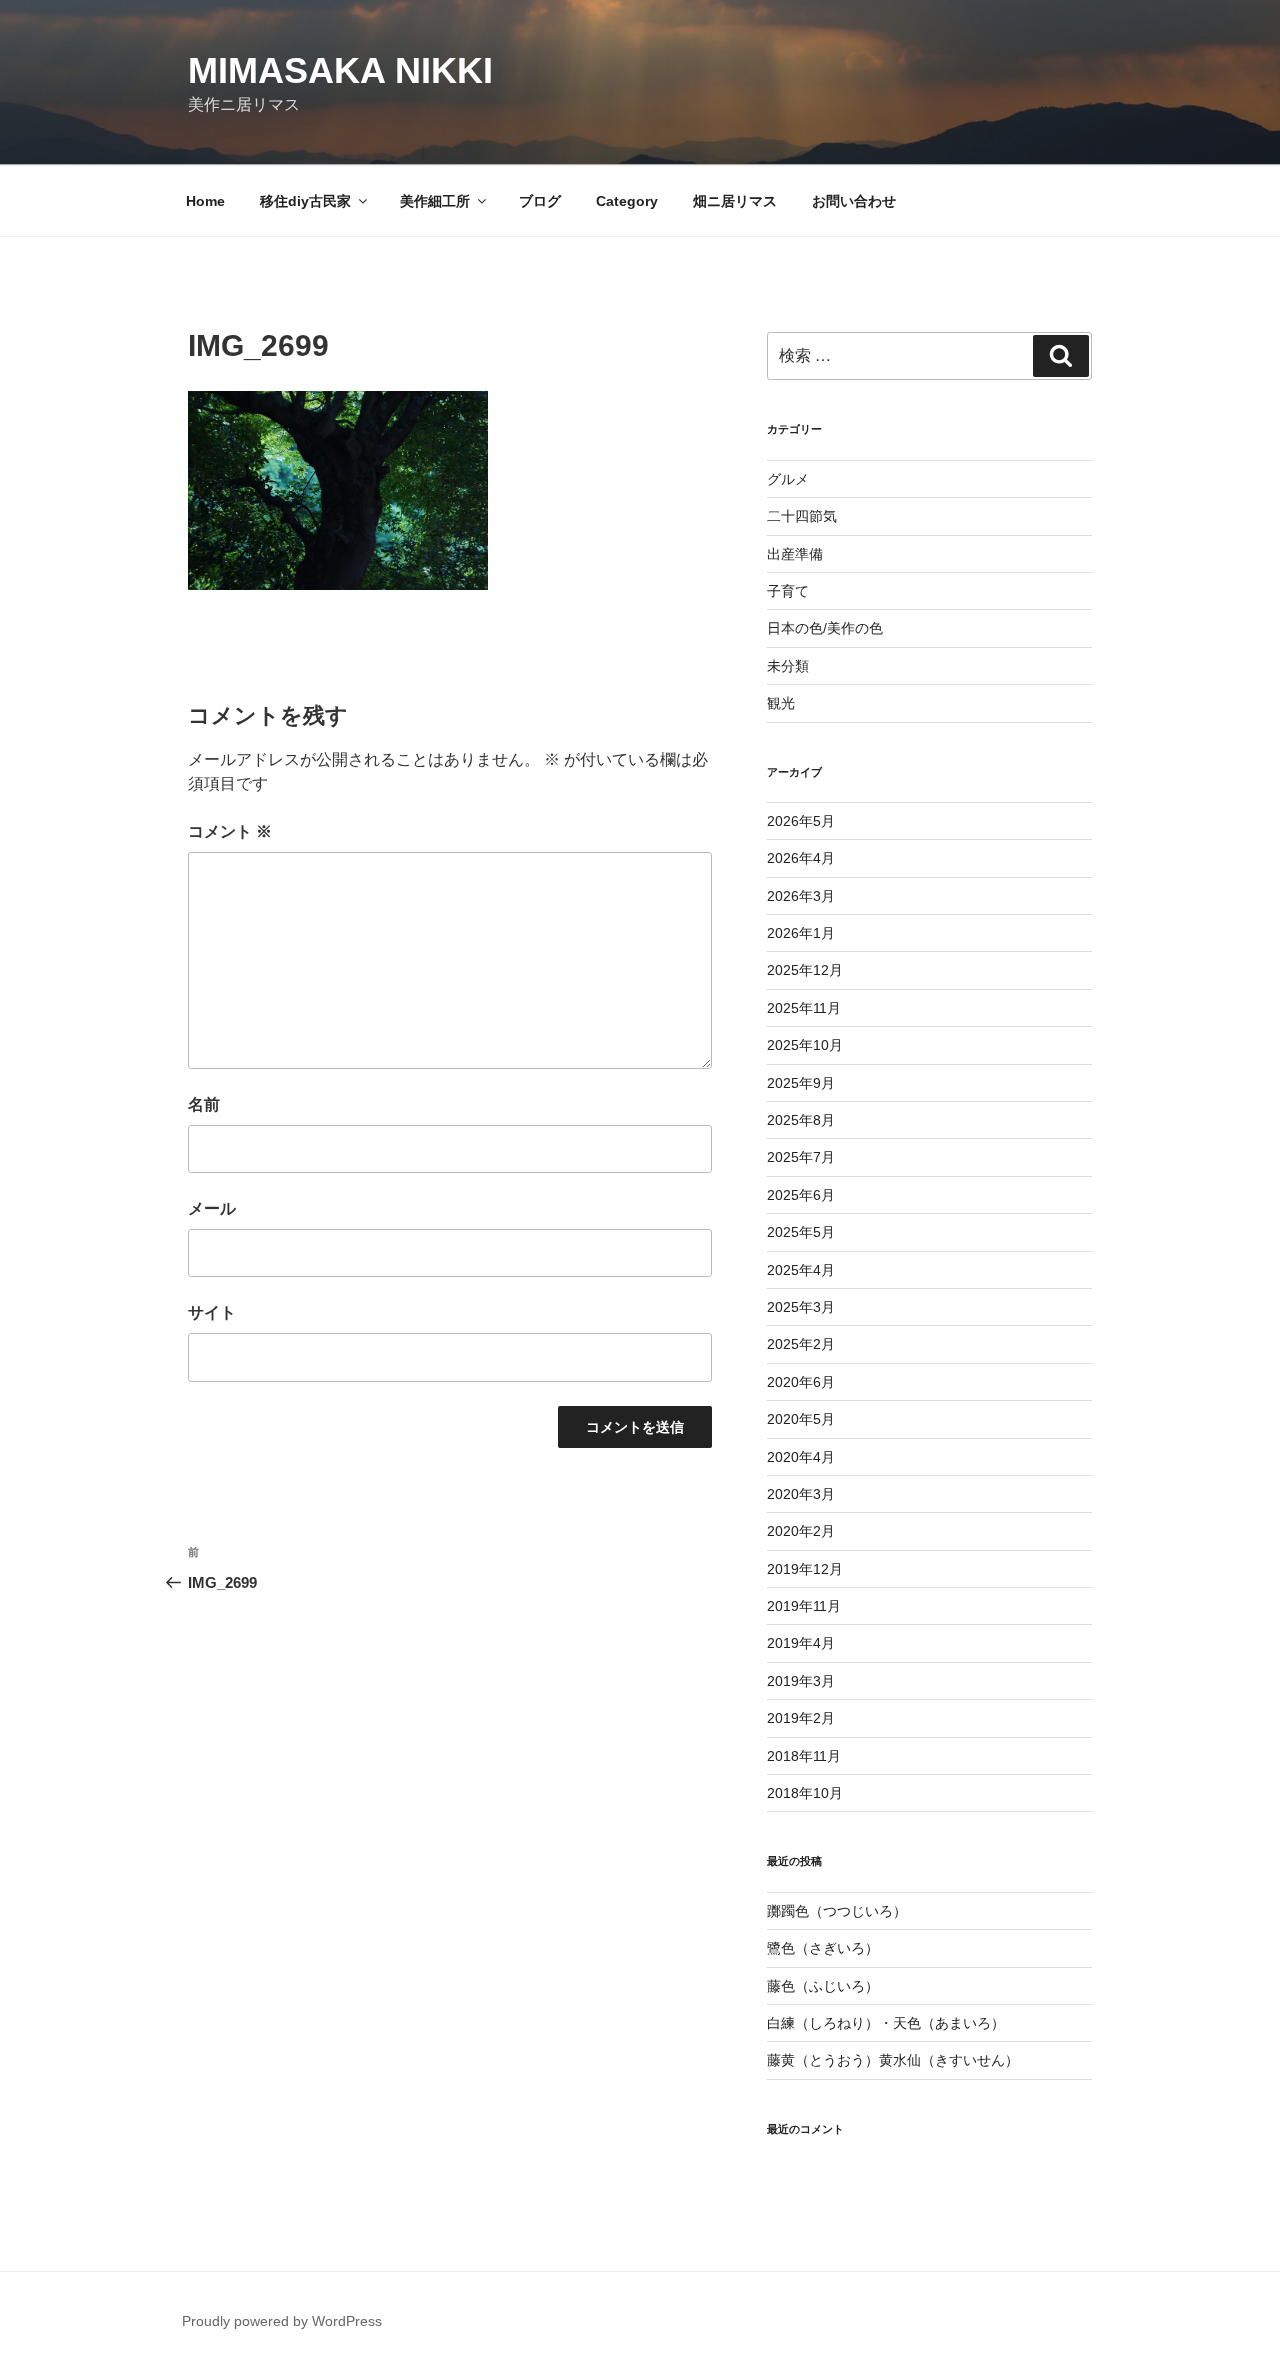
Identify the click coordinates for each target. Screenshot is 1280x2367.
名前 (204, 1104)
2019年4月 (801, 1643)
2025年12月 (805, 970)
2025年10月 (805, 1045)
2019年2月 (801, 1718)
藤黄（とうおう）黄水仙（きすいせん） (893, 2060)
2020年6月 (801, 1382)
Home (205, 201)
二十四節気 (802, 516)
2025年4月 (801, 1270)
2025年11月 (804, 1008)
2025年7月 (801, 1157)
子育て (788, 591)
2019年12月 (805, 1569)
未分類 (788, 666)
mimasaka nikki (340, 70)
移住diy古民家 (305, 201)
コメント (230, 831)
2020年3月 (801, 1494)
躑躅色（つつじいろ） (837, 1911)
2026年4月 (801, 858)
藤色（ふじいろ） (823, 1986)
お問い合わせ (854, 201)
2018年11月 (804, 1756)
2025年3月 (801, 1307)
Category (627, 201)
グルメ (788, 479)
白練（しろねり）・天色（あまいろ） (886, 2023)
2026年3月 (801, 896)
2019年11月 (804, 1606)
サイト (212, 1312)
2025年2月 (801, 1344)
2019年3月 (801, 1681)
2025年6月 (801, 1195)
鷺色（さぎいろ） (823, 1948)
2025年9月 (801, 1083)
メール (212, 1208)
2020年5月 (801, 1419)
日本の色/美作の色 (825, 628)
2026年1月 (801, 933)
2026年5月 (801, 821)
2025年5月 (801, 1232)
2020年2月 (801, 1531)
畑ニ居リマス (735, 201)
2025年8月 (801, 1120)
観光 (781, 703)
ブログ (540, 201)
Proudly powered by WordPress (282, 2321)
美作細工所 (435, 201)
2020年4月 (801, 1457)
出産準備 (795, 554)
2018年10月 (805, 1793)
